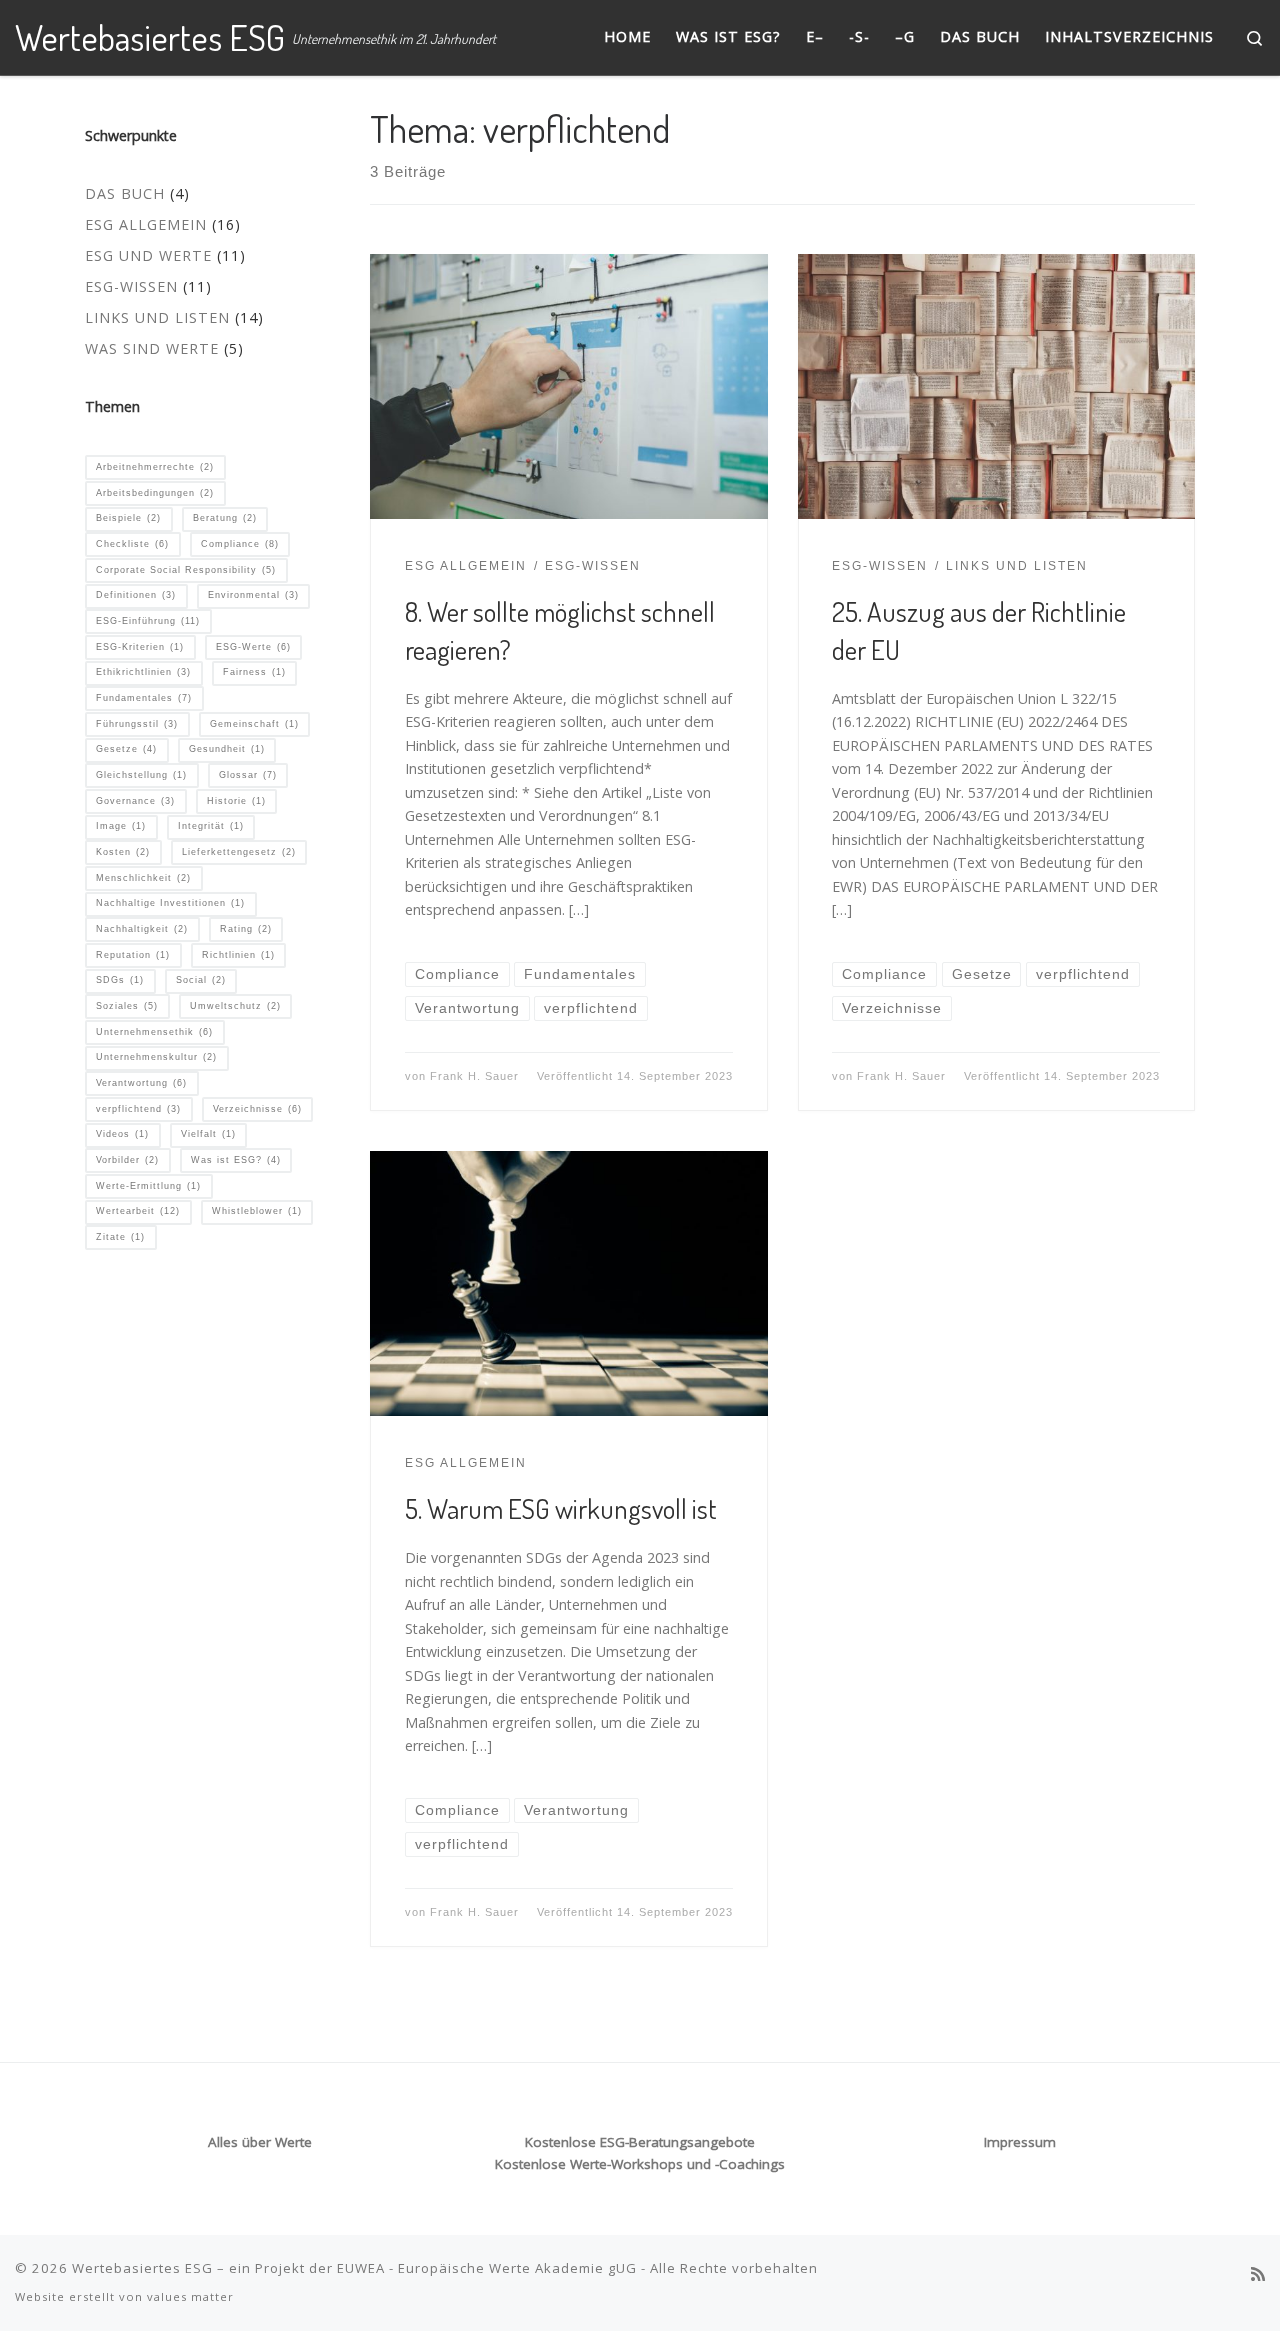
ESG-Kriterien (140, 647)
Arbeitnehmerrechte (155, 467)
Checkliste (132, 544)
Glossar (248, 775)
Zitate (120, 1237)
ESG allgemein (146, 224)
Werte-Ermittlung (148, 1186)
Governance (135, 801)
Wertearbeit (138, 1211)
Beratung (225, 518)
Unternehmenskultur (156, 1057)
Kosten (123, 852)
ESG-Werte (253, 647)
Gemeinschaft (254, 724)
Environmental (253, 595)
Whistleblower (257, 1211)
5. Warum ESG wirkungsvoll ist (561, 1508)
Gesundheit (227, 749)
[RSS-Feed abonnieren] (1258, 2274)
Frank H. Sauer (474, 1076)
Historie (236, 801)
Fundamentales (144, 698)
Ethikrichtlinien (143, 672)
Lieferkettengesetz (239, 852)
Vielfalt (208, 1134)
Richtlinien (238, 955)
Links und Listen (157, 317)
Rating (246, 929)
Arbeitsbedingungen (155, 493)
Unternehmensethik (154, 1032)
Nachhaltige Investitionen (170, 903)
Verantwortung (141, 1083)
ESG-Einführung (148, 621)
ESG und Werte (148, 255)
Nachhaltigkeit (142, 929)
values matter (190, 2296)
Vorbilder (127, 1160)
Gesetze (126, 749)
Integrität (211, 826)
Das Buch (125, 193)
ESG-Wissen (131, 286)
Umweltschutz (235, 1006)
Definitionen (136, 595)
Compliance (240, 544)
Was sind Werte (152, 348)
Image (121, 826)
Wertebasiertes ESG (142, 2268)
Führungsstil (137, 724)
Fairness (254, 672)
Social (201, 980)
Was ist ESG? (236, 1160)
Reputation (133, 955)
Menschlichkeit (143, 878)
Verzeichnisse (257, 1109)
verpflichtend (138, 1109)
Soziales (127, 1006)
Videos (122, 1134)
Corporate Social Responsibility (186, 570)
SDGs (120, 980)
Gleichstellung (141, 775)
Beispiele (128, 518)
